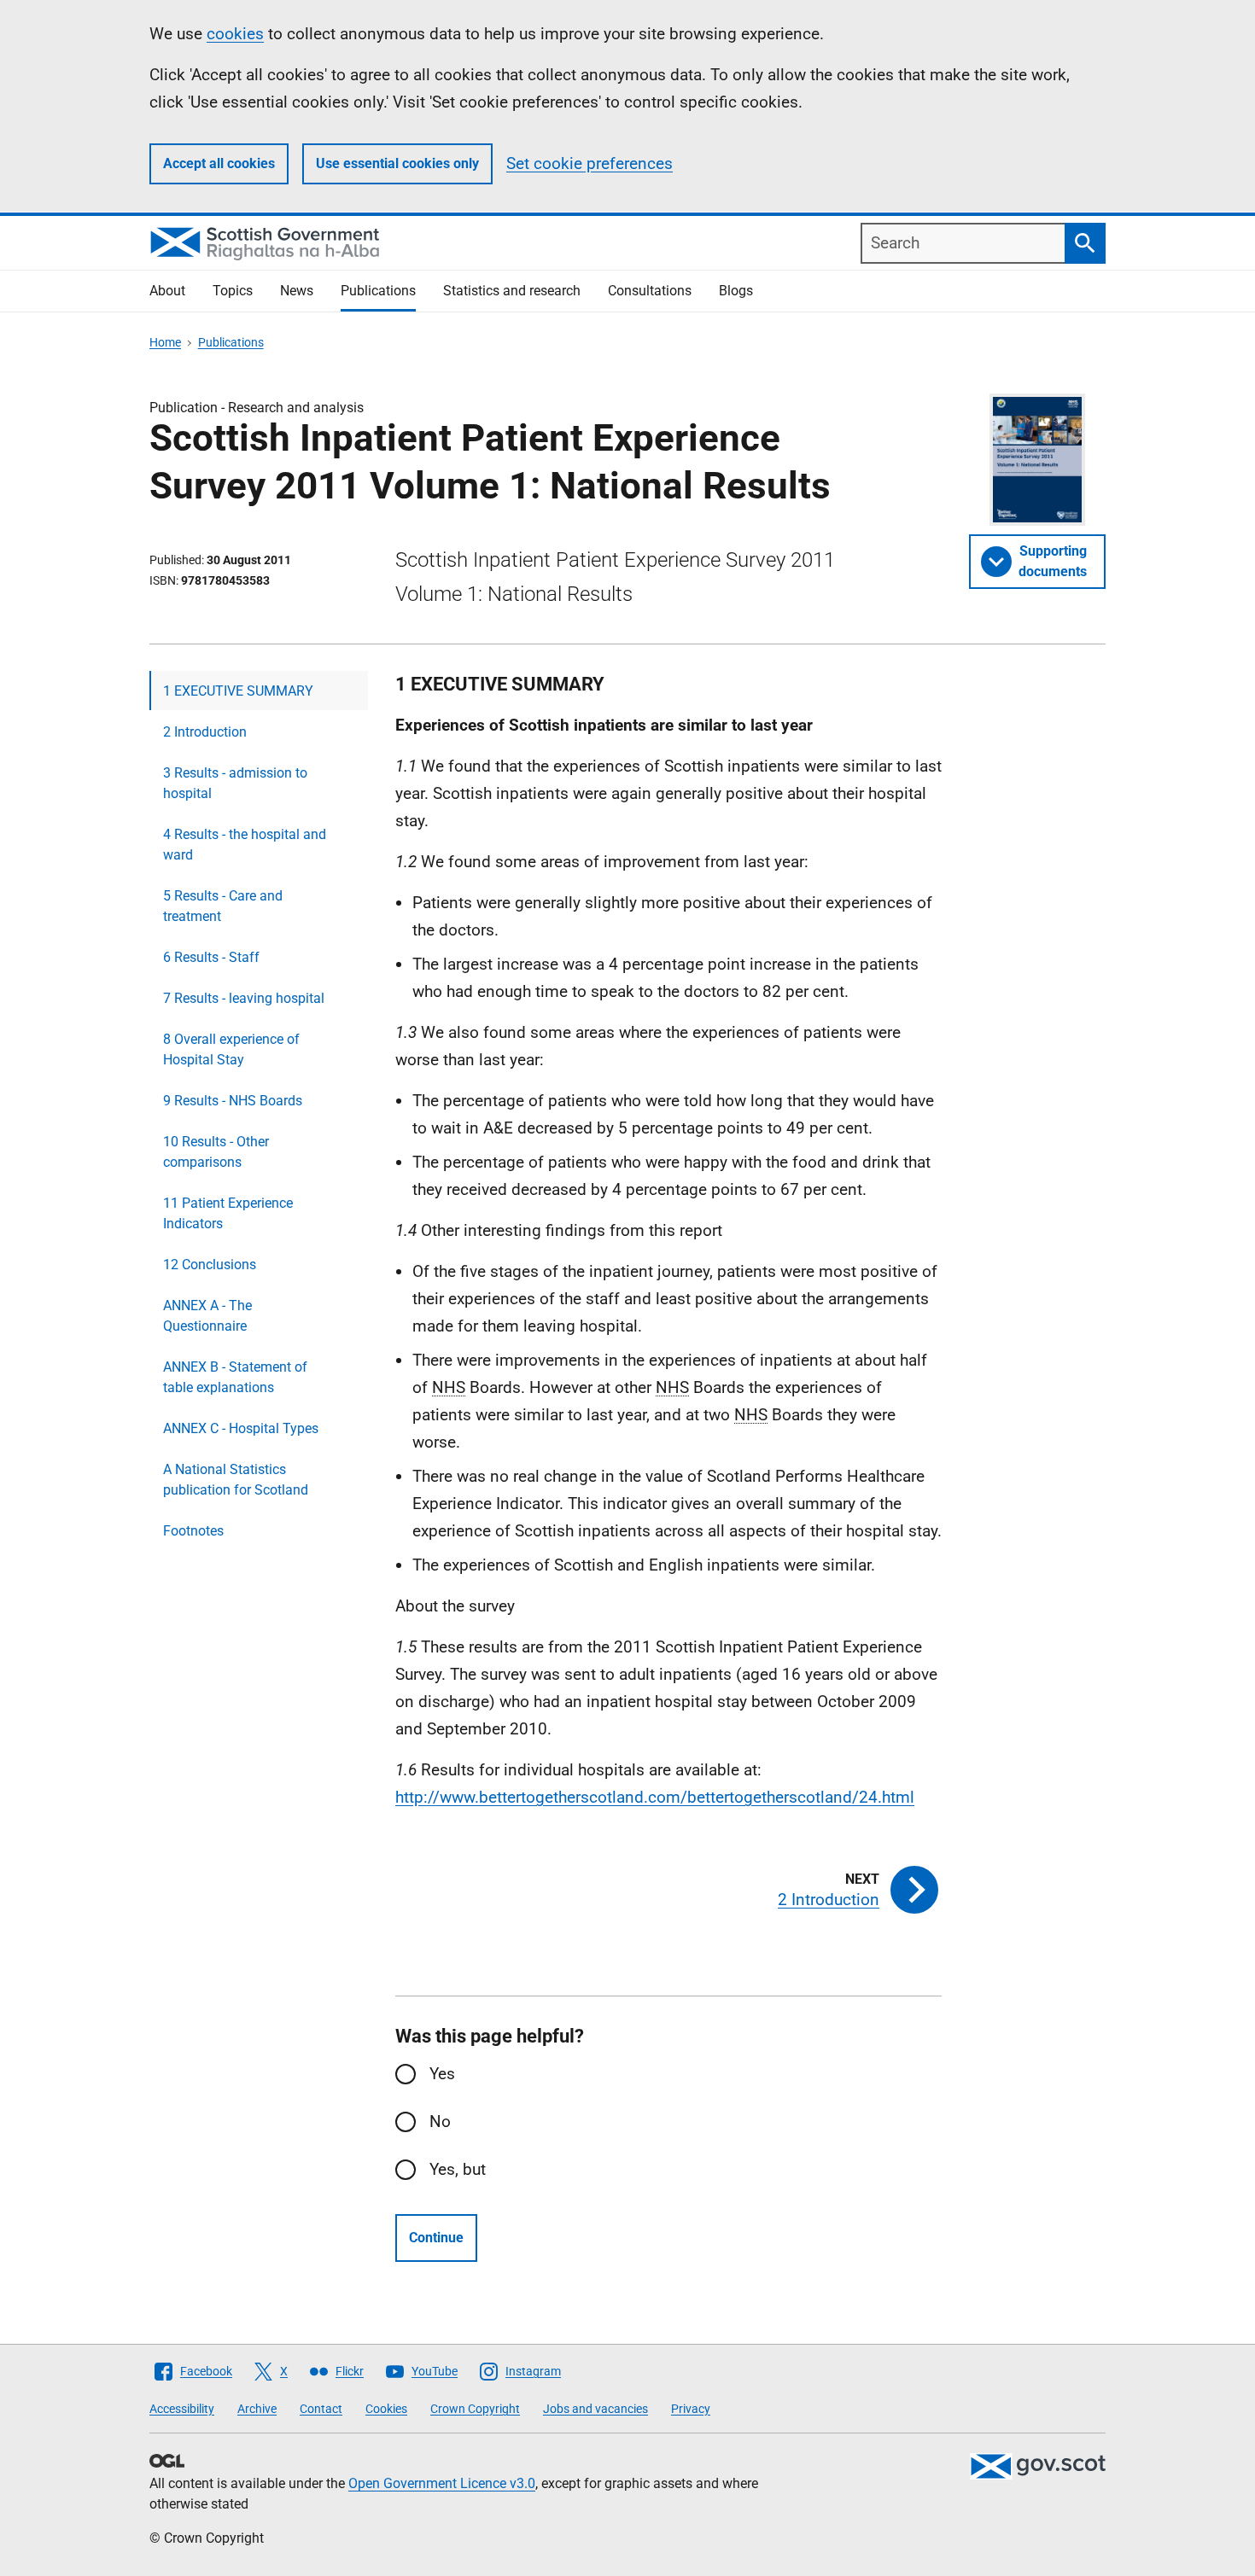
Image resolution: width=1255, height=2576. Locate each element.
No (440, 2121)
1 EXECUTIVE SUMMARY (238, 691)
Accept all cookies (219, 163)
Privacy (691, 2409)
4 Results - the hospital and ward (245, 845)
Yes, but (458, 2169)
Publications (378, 291)
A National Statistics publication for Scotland (236, 1480)
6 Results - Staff (211, 957)
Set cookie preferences (590, 163)
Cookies (386, 2409)
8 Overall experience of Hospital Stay (231, 1049)
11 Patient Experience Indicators (228, 1213)
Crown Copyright (475, 2409)
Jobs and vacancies (595, 2409)
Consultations (650, 291)
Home (165, 342)
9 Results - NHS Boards (233, 1101)
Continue (436, 2238)
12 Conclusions (210, 1265)
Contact (321, 2409)
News (297, 291)
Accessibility (182, 2409)
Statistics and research (512, 291)
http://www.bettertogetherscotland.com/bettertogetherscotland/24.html (655, 1797)
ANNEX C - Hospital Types (241, 1428)
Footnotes (193, 1531)
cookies (235, 34)
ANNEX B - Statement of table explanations (235, 1377)
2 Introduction (205, 732)
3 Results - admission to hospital (235, 783)
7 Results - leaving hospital (244, 998)
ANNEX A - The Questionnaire (207, 1316)
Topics (233, 291)
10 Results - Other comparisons (216, 1152)
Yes (442, 2074)
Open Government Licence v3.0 (442, 2483)
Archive (257, 2409)
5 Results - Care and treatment (223, 906)
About (167, 291)
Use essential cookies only (397, 163)
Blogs (736, 291)
